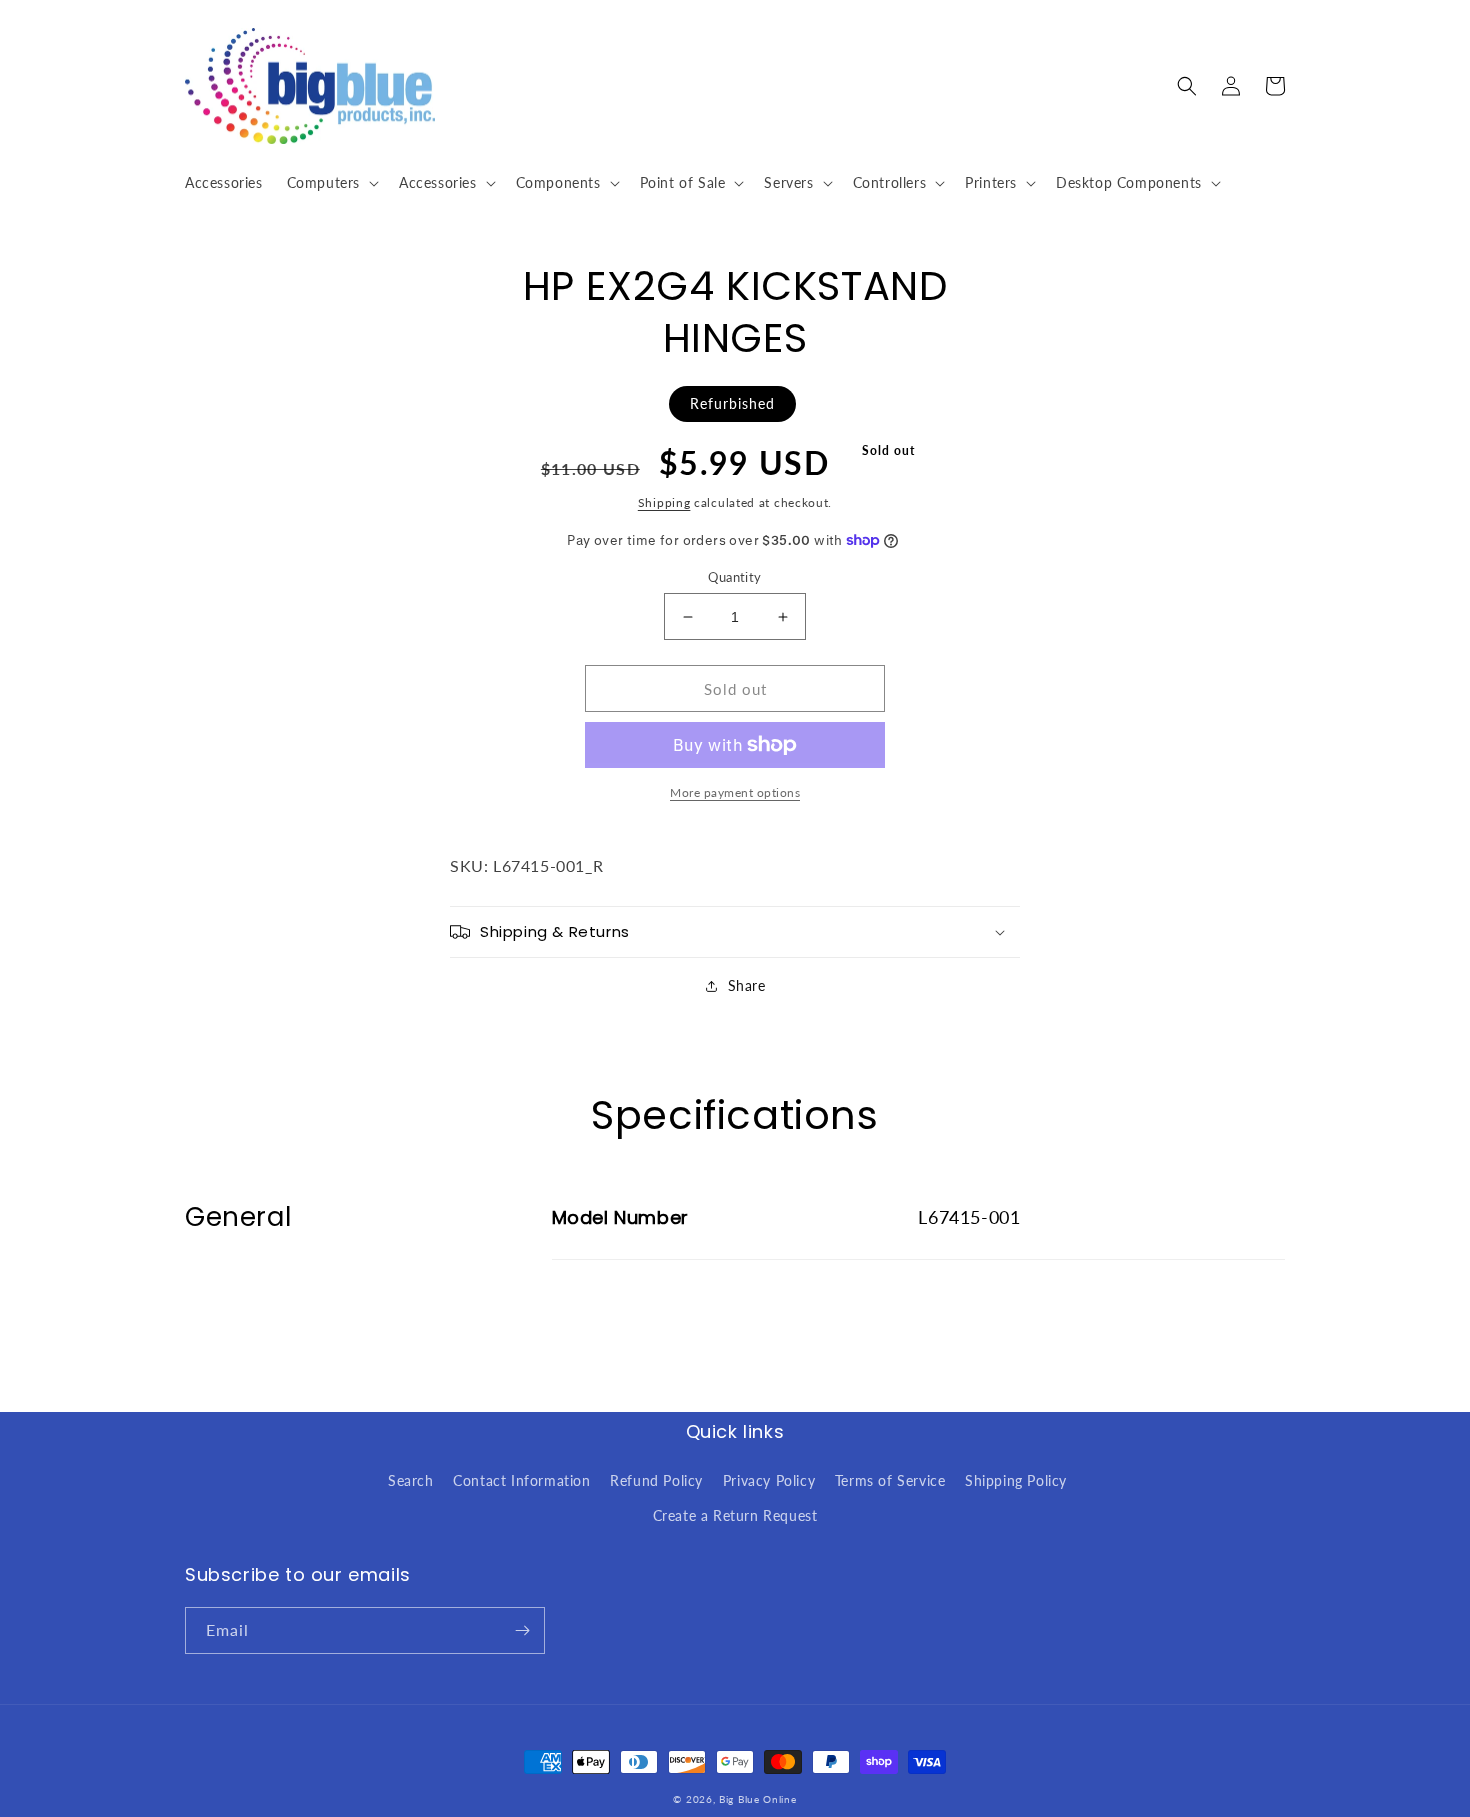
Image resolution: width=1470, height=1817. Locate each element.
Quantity (734, 577)
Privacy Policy (769, 1480)
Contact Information (521, 1480)
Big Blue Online (758, 1799)
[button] (331, 183)
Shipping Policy (1016, 1480)
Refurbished (732, 403)
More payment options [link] (735, 792)
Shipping (664, 502)
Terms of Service (890, 1480)
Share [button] (747, 985)
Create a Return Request (735, 1515)
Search (411, 1480)
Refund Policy (656, 1480)
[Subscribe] (522, 1630)
